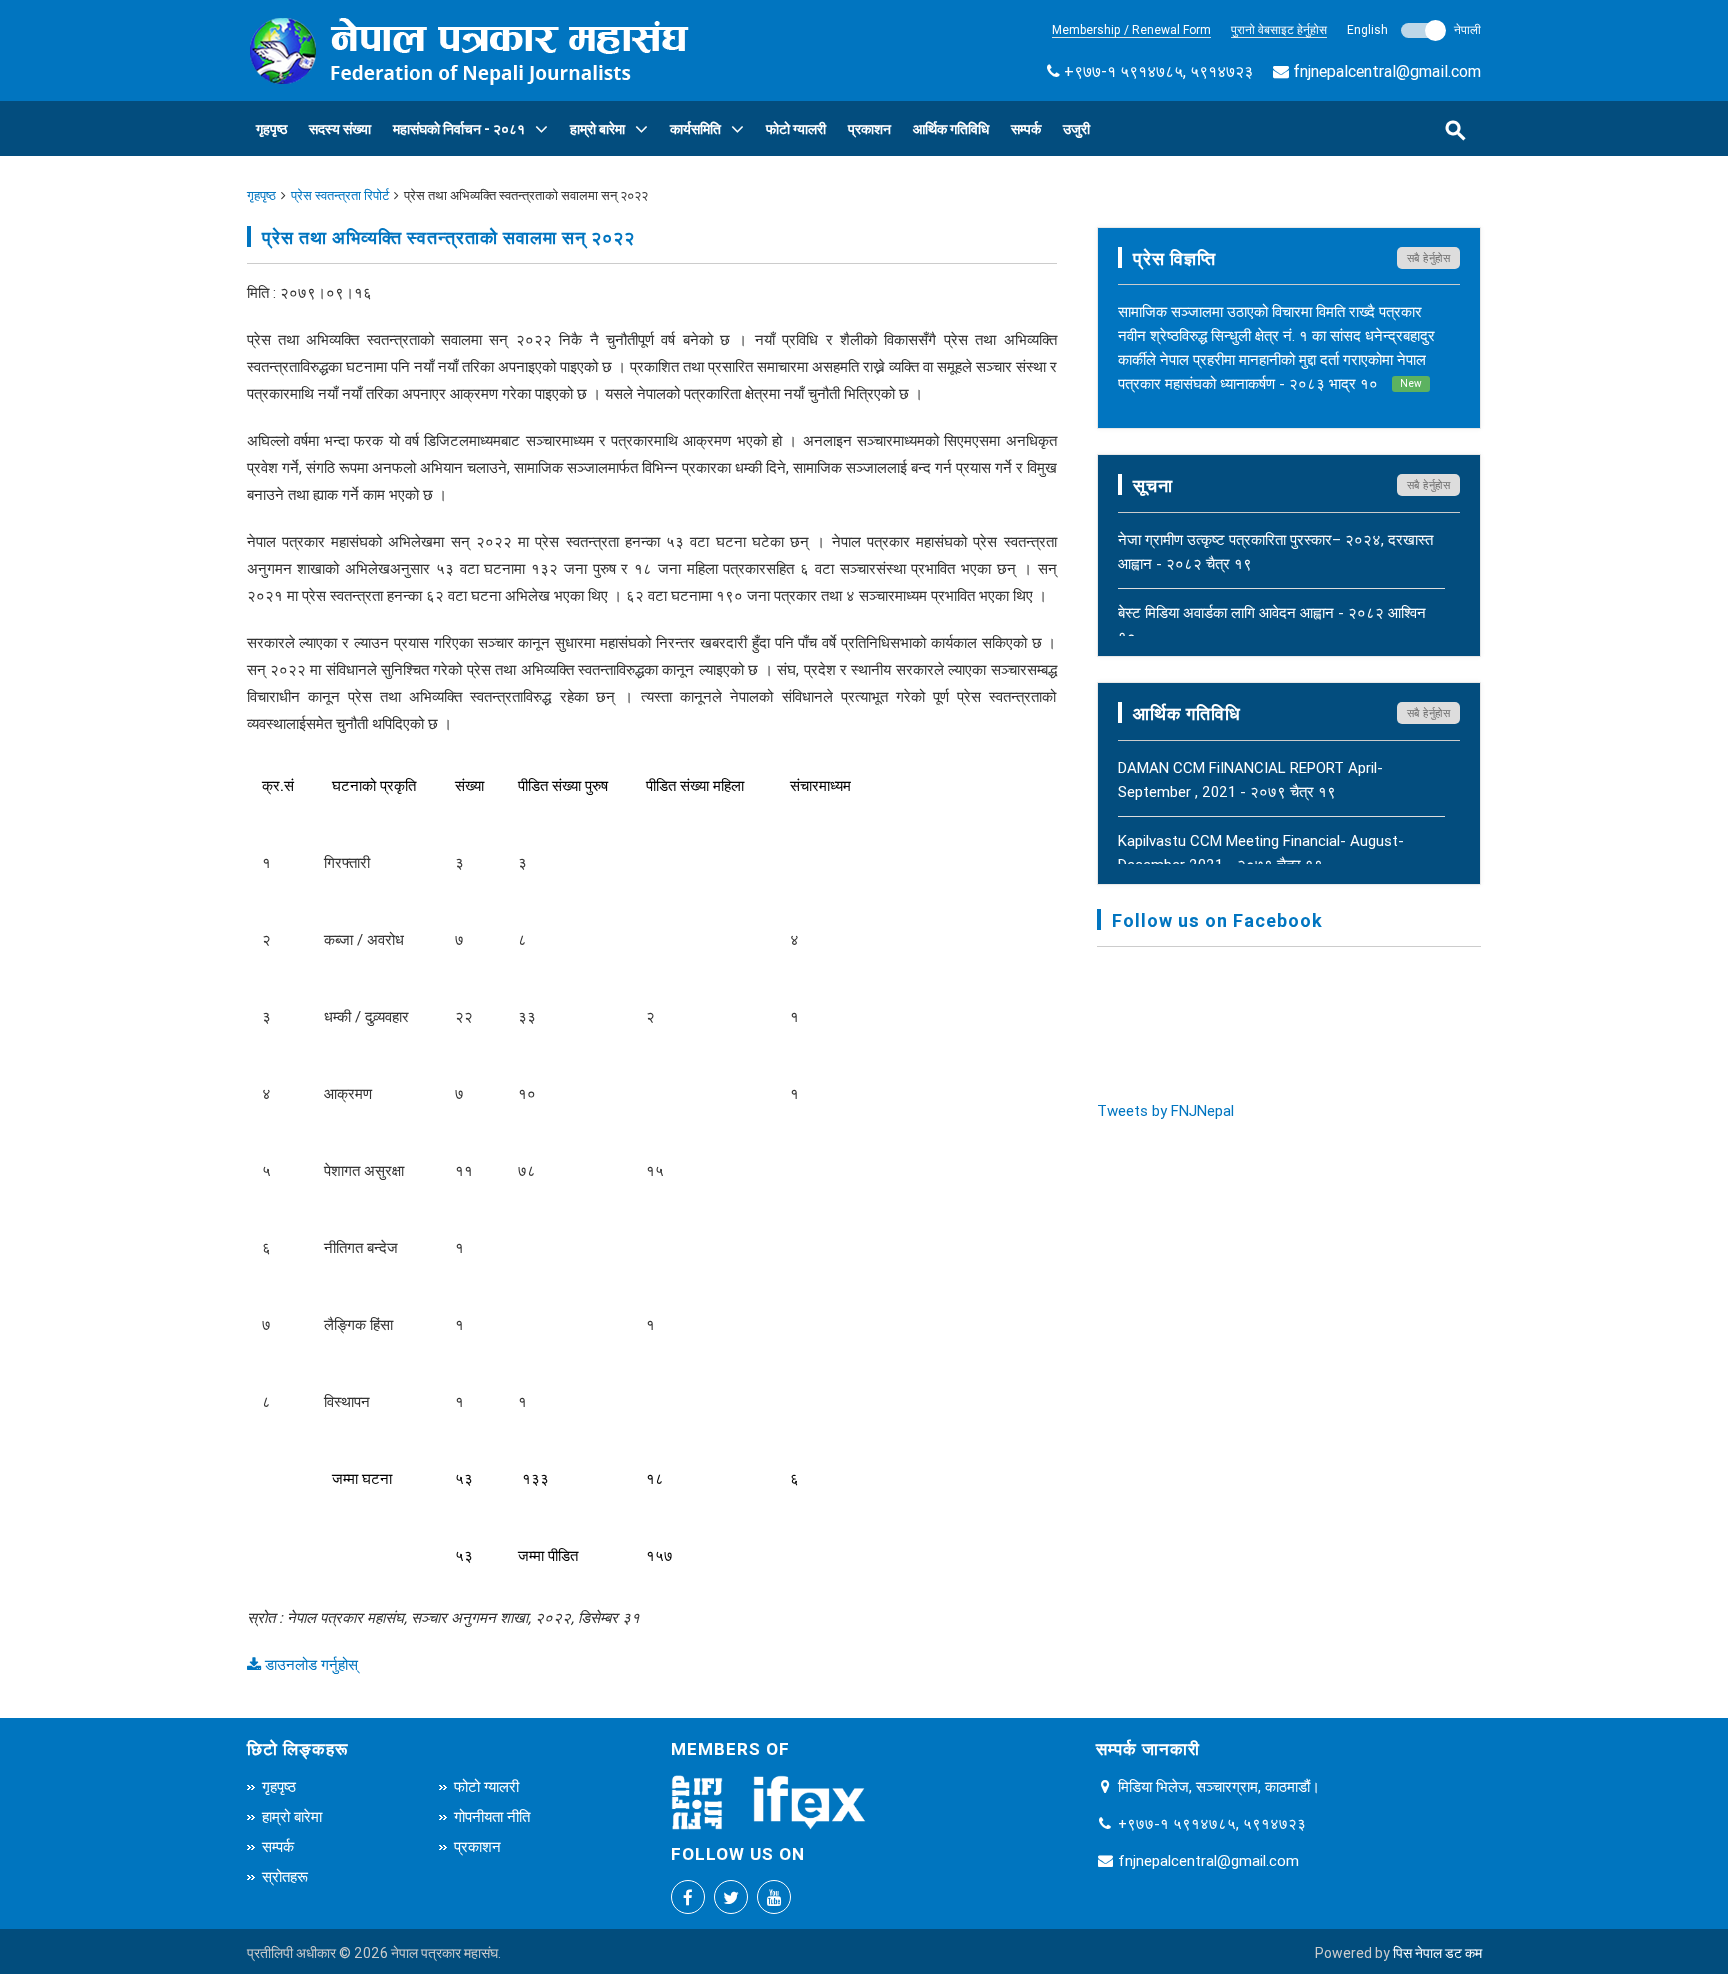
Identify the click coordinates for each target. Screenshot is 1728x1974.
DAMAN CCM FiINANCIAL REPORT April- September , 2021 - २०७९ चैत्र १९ (1250, 779)
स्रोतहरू (285, 1876)
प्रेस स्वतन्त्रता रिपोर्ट (340, 195)
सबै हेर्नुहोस (1429, 258)
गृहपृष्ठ (271, 129)
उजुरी (1076, 129)
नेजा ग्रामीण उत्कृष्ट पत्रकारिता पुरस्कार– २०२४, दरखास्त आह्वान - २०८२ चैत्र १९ (1275, 551)
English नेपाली (1414, 29)
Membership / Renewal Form (1131, 29)
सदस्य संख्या (340, 129)
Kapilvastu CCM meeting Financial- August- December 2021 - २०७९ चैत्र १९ (1261, 852)
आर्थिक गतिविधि (951, 129)
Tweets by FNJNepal (1165, 1110)
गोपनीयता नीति (492, 1816)
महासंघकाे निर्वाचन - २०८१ (459, 129)
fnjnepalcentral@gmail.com (1387, 71)
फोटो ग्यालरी (796, 129)
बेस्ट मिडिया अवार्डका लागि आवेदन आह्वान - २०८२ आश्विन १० (1272, 624)
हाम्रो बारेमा (597, 129)
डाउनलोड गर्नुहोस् (309, 1664)
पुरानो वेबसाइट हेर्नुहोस (1279, 29)
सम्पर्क (1026, 129)
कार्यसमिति (695, 129)
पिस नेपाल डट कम (1437, 1953)
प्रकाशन (869, 129)
